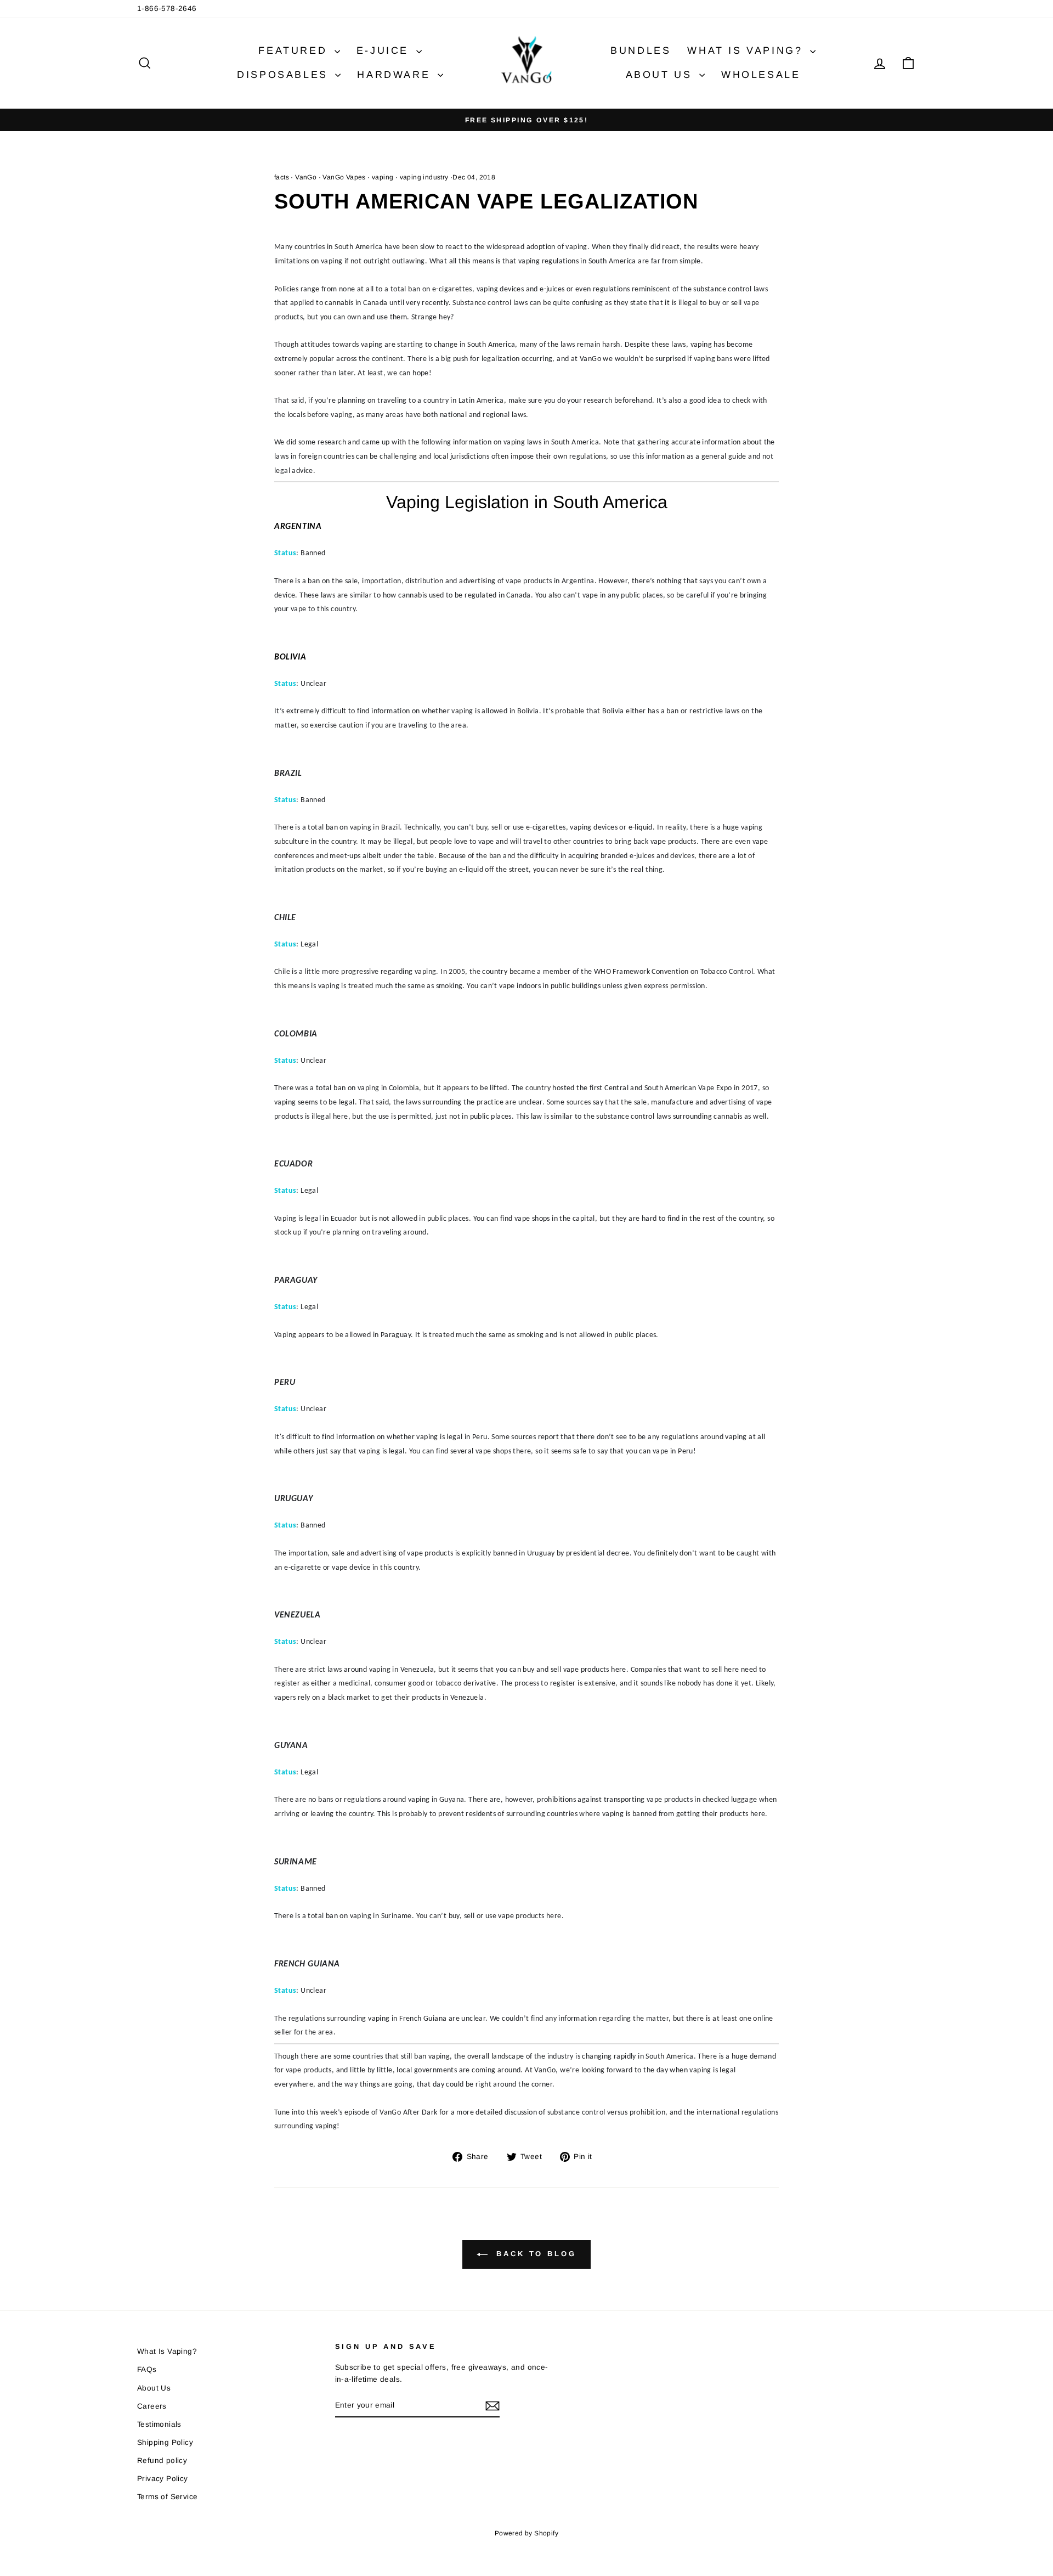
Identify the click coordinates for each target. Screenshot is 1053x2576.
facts (282, 177)
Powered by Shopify (526, 2533)
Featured (295, 50)
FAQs (147, 2369)
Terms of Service (167, 2497)
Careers (152, 2406)
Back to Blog (534, 2254)
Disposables (285, 75)
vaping (383, 177)
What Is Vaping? (747, 50)
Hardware (396, 75)
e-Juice (385, 50)
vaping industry (424, 177)
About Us (661, 75)
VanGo (306, 177)
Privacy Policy (163, 2479)
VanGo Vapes (344, 177)
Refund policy (162, 2461)
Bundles (641, 50)
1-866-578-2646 (167, 9)
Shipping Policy (165, 2442)
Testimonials (159, 2424)
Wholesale (761, 75)
